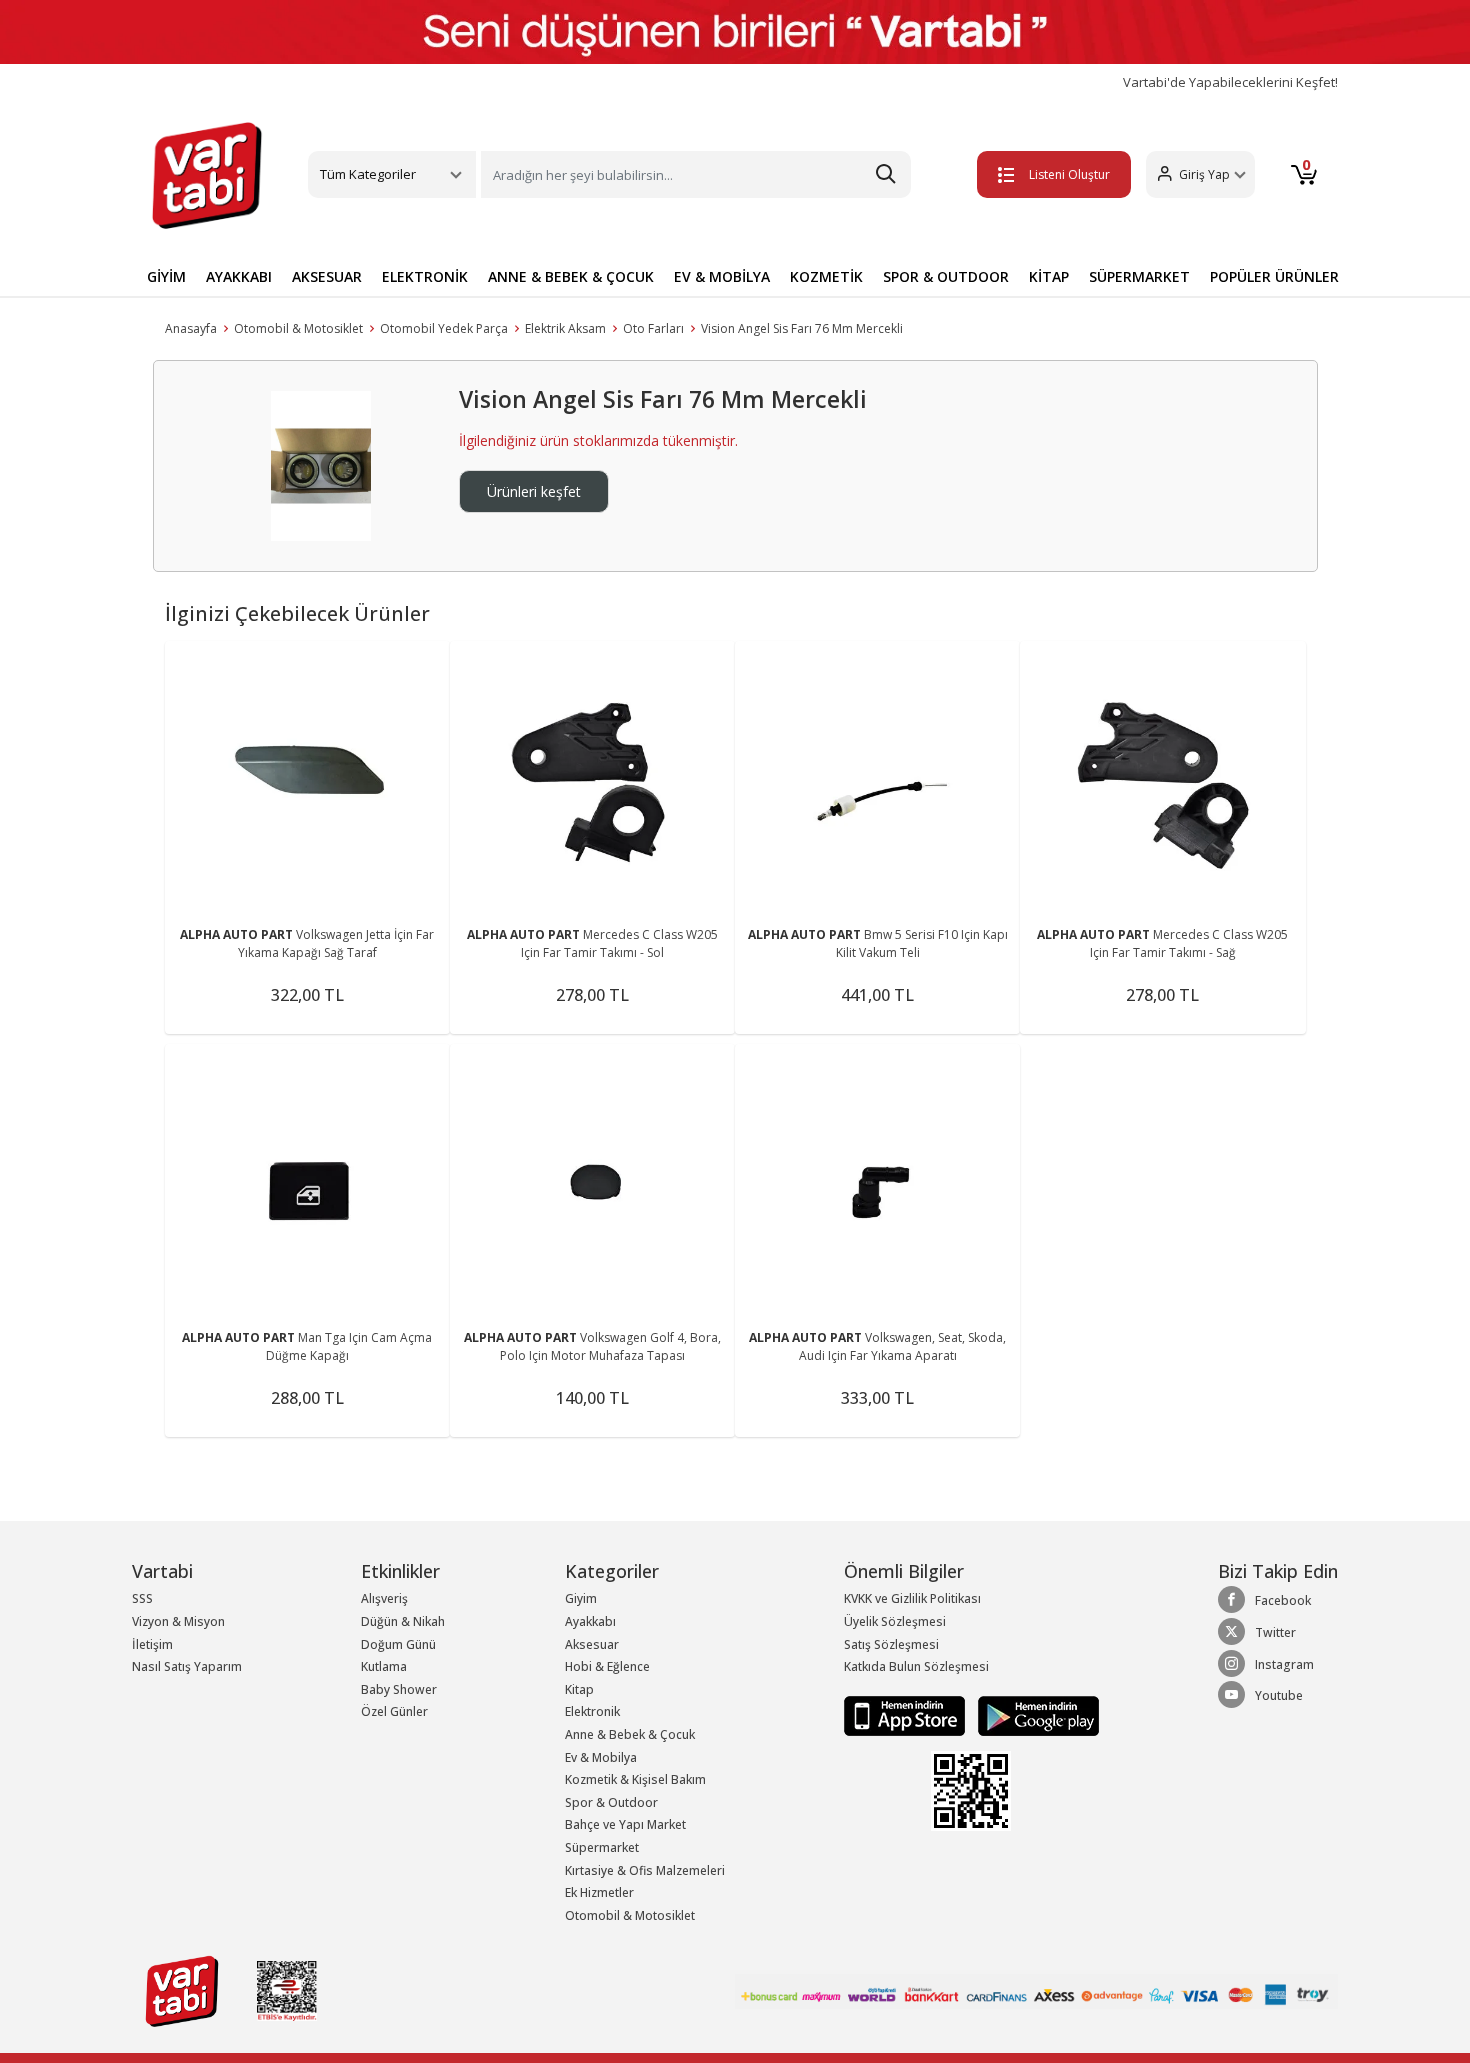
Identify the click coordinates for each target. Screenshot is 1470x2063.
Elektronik (592, 1711)
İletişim (152, 1644)
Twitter (1275, 1632)
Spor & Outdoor (611, 1802)
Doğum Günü (398, 1644)
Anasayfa (191, 328)
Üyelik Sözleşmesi (895, 1621)
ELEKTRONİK (425, 276)
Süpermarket (602, 1847)
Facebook (1283, 1600)
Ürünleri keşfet (534, 491)
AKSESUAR (327, 276)
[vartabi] (207, 175)
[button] (1200, 174)
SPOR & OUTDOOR (946, 276)
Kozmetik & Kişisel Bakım (635, 1779)
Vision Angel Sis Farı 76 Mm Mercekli (802, 328)
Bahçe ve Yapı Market (625, 1824)
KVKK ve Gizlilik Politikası (912, 1598)
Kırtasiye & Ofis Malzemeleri (645, 1870)
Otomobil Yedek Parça (444, 328)
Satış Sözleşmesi (891, 1644)
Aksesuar (592, 1644)
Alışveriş (384, 1598)
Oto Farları (653, 328)
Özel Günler (394, 1711)
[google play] (1033, 1714)
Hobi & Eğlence (607, 1666)
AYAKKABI (239, 276)
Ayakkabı (590, 1621)
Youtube (1279, 1695)
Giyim (581, 1598)
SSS (142, 1598)
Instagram (1284, 1664)
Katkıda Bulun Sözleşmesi (916, 1666)
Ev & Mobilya (601, 1757)
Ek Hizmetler (599, 1892)
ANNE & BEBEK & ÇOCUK (571, 276)
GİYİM (166, 276)
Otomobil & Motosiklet (298, 328)
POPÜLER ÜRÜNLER (1274, 276)
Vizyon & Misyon (178, 1621)
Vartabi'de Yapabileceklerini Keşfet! (1230, 82)
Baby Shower (399, 1689)
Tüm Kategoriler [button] (368, 174)
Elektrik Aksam (565, 328)
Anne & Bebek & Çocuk (630, 1734)
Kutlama (384, 1666)
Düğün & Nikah (403, 1621)
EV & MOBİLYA (722, 276)
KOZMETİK (826, 276)
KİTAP (1049, 276)
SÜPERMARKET (1139, 276)
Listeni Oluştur (1069, 174)
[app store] (906, 1714)
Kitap (579, 1689)
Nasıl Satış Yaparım (187, 1666)
